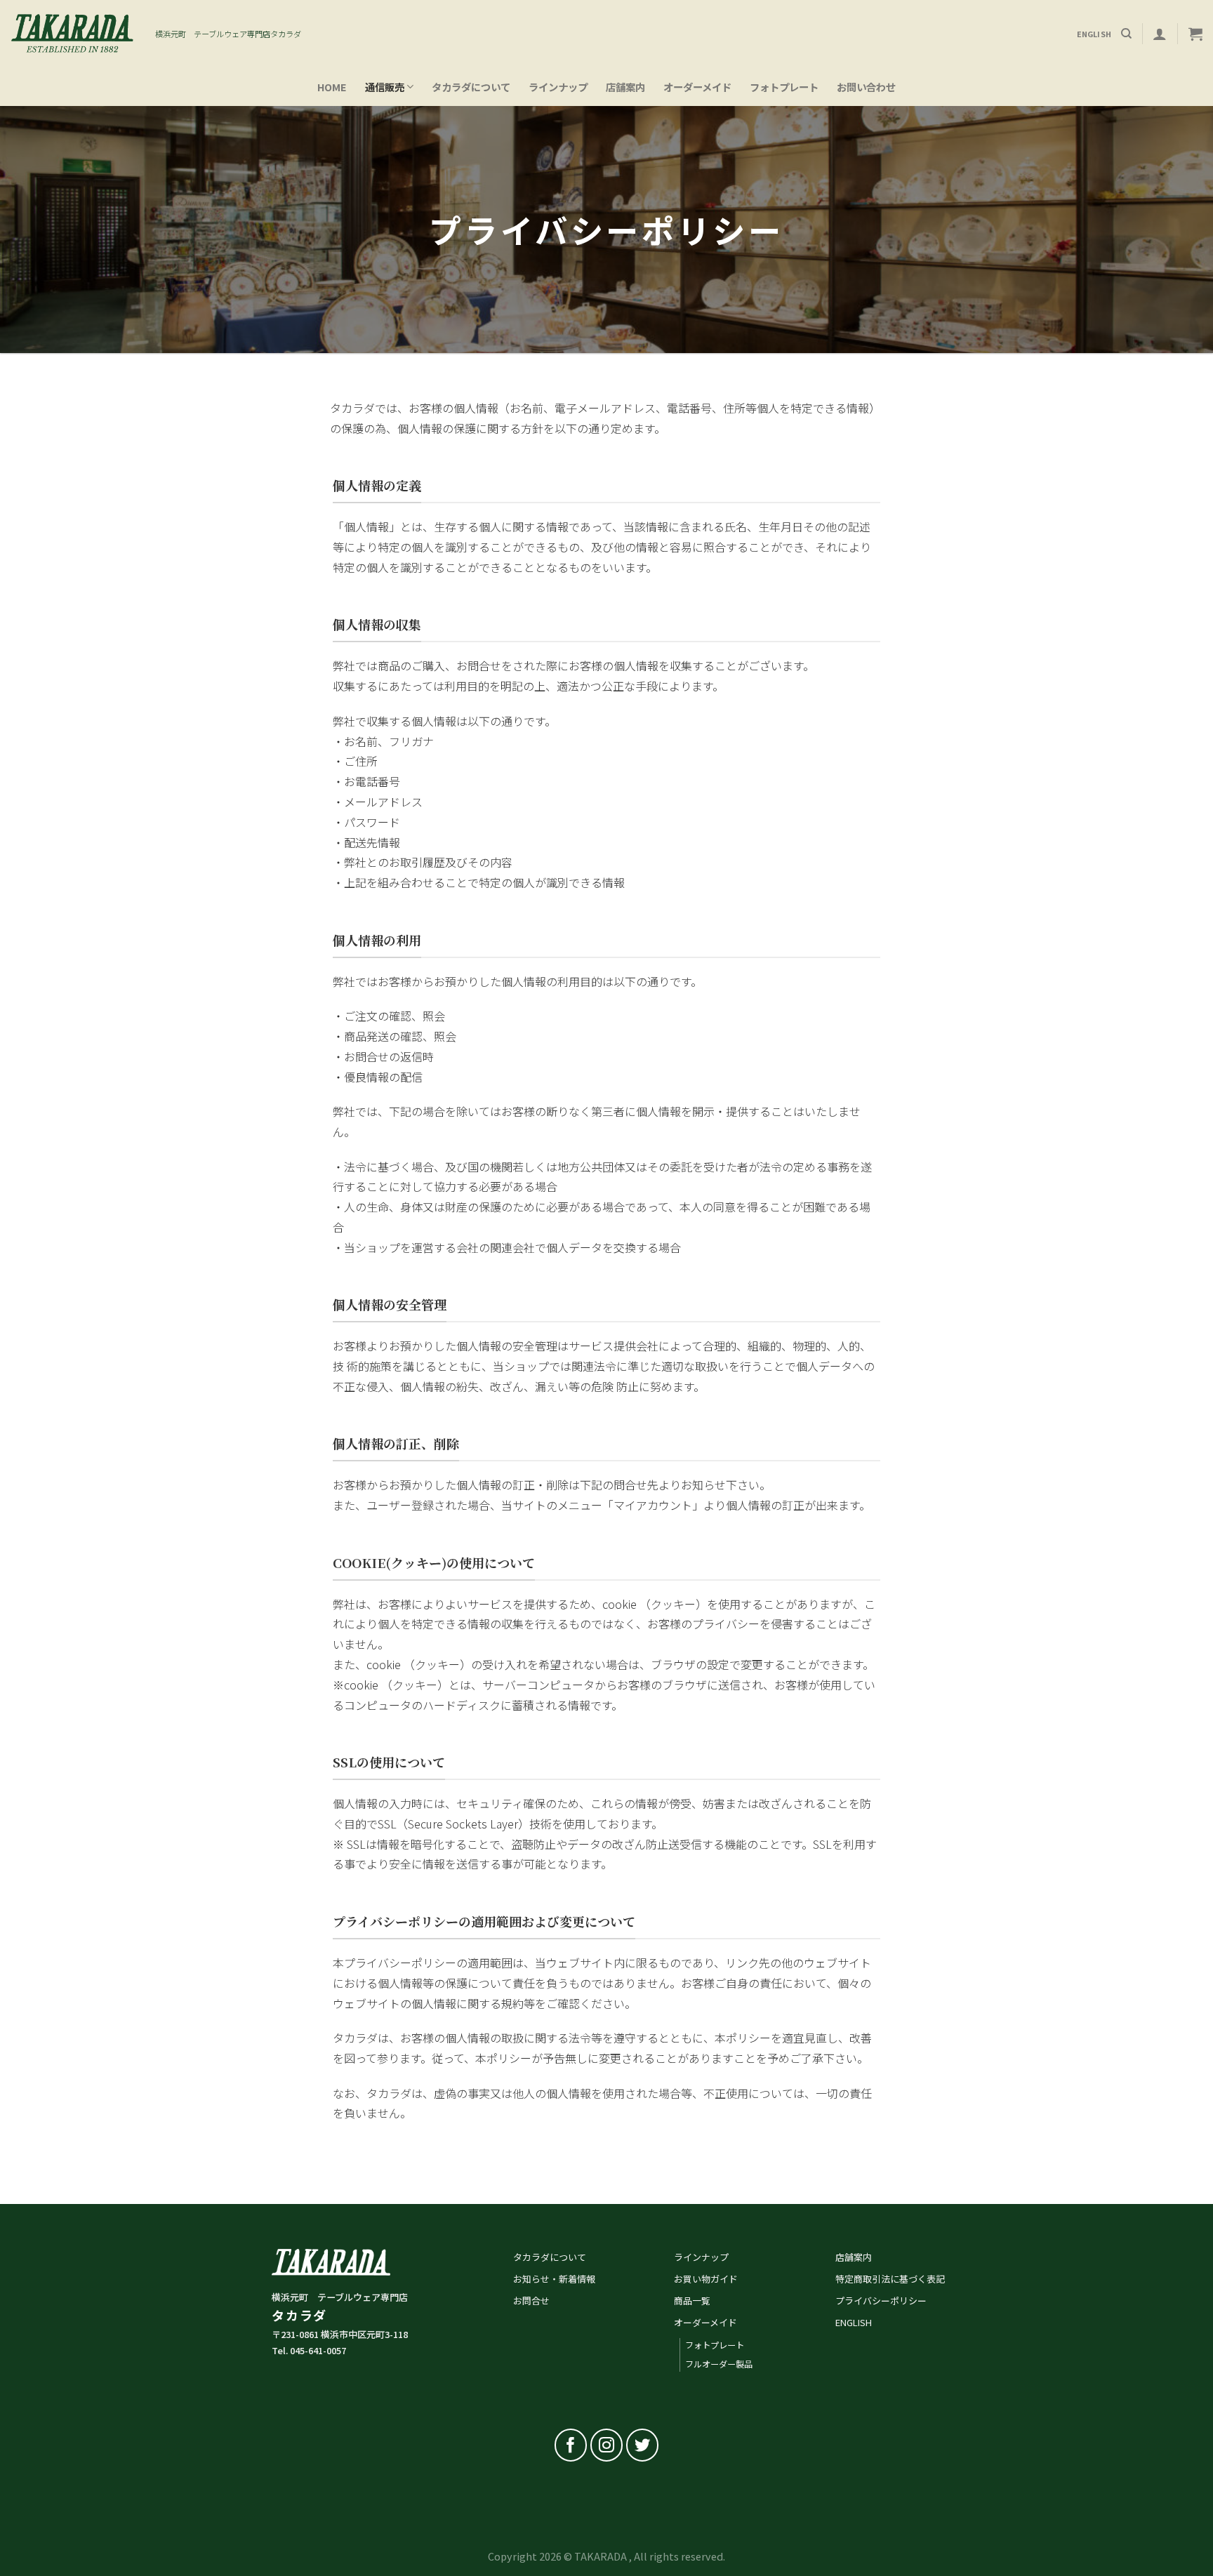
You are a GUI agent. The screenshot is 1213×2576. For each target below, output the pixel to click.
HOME (332, 87)
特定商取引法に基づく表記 (890, 2279)
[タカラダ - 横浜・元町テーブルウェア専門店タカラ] (72, 34)
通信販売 (385, 87)
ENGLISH (854, 2322)
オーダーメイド (697, 87)
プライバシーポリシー (881, 2301)
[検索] (1126, 34)
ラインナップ (558, 87)
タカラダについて (471, 87)
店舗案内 (625, 87)
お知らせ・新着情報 (554, 2279)
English (1094, 34)
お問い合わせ (866, 87)
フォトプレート (784, 87)
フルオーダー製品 (719, 2364)
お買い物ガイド (706, 2279)
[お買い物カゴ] (1195, 34)
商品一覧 (692, 2301)
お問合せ (531, 2301)
